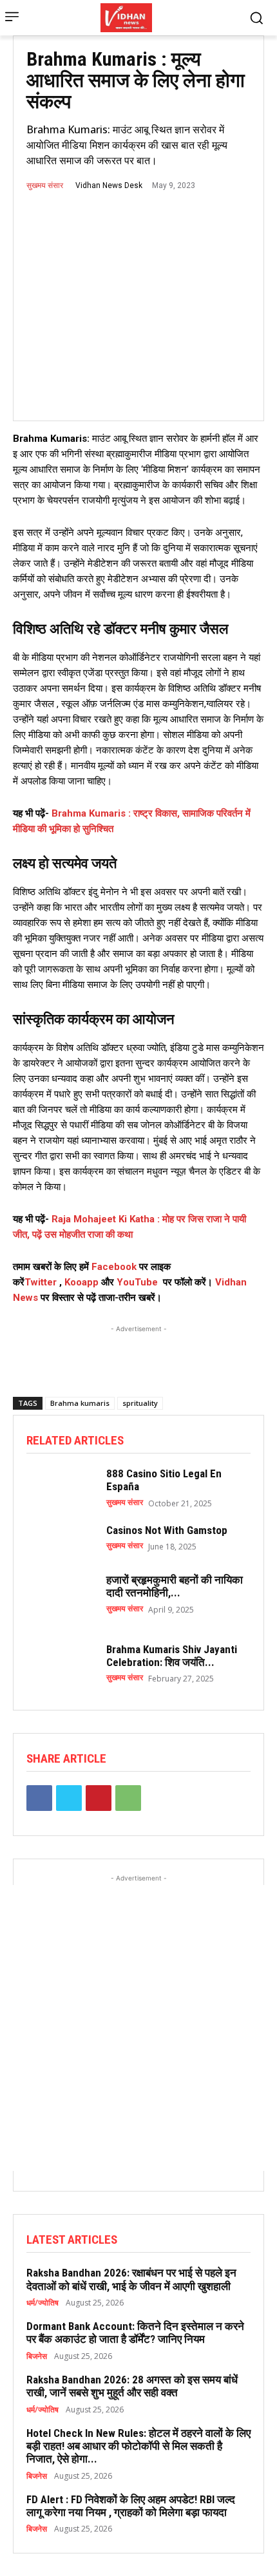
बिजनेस (37, 2356)
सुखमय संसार (45, 185)
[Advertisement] (138, 1352)
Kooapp (81, 1282)
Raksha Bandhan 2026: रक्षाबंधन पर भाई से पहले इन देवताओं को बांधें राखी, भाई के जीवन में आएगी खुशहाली (131, 2279)
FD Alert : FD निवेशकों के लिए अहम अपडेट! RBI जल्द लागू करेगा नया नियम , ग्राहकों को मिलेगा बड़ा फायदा (131, 2506)
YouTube (137, 1282)
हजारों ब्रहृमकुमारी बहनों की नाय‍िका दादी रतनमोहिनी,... (175, 1586)
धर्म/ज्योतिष (43, 2303)
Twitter (41, 1282)
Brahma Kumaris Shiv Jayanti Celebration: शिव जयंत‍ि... (172, 1656)
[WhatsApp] (128, 1798)
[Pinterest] (99, 1798)
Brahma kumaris (80, 1403)
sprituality (140, 1403)
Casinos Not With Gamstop (167, 1530)
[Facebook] (39, 1798)
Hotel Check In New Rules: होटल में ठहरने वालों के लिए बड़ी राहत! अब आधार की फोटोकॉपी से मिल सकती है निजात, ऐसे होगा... (138, 2446)
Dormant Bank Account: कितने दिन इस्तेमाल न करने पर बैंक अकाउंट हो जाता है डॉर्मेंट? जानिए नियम (135, 2333)
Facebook (115, 1267)
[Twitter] (69, 1798)
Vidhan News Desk (109, 185)
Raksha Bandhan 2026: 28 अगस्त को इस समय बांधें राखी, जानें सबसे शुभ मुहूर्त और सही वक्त (132, 2386)
